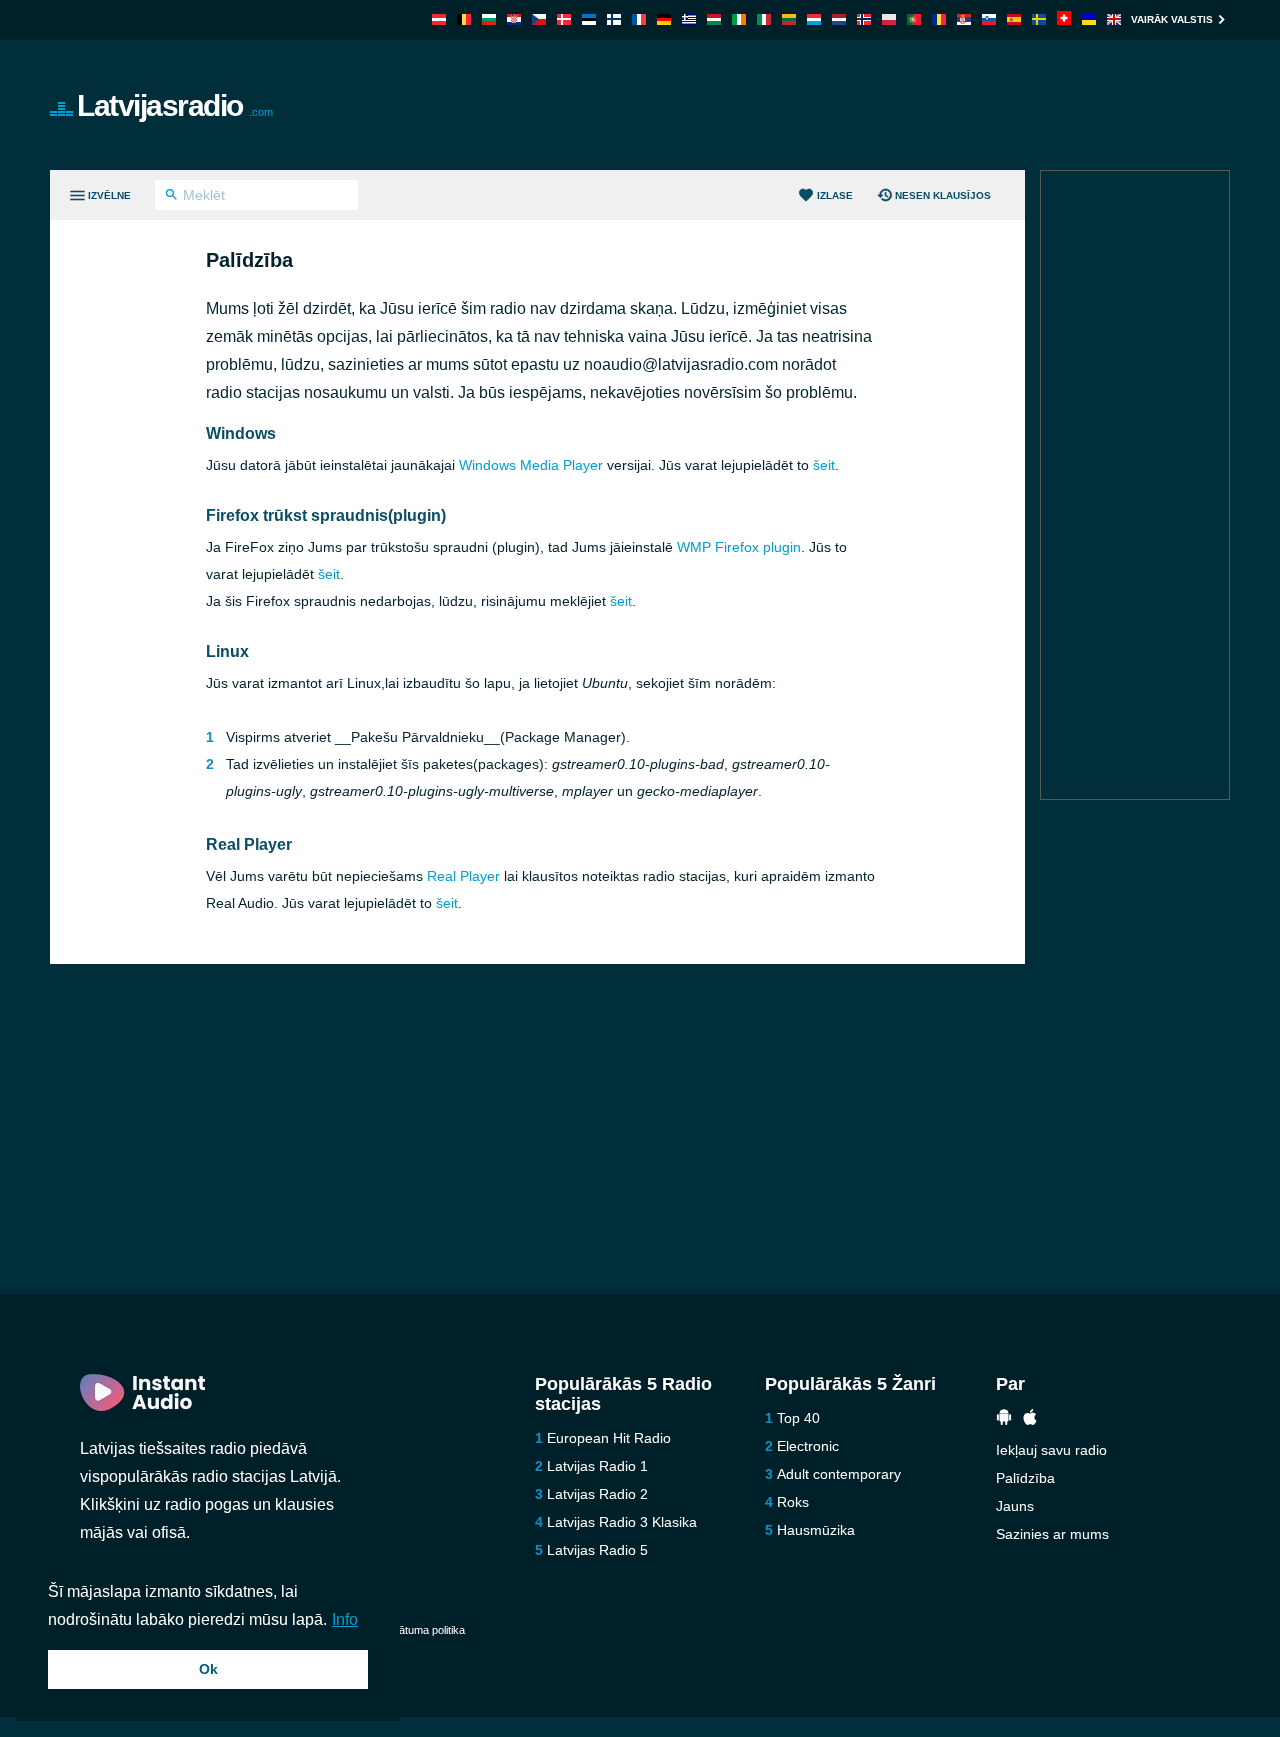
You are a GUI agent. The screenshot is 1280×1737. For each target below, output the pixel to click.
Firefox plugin (739, 547)
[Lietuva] (789, 19)
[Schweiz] (1064, 19)
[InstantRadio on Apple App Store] (1030, 1419)
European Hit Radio (609, 1438)
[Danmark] (564, 19)
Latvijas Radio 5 (597, 1550)
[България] (489, 19)
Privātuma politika (422, 1630)
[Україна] (1089, 19)
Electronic (808, 1446)
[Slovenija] (989, 19)
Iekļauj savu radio (1051, 1450)
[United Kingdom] (1114, 19)
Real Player (463, 876)
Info (345, 1619)
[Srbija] (964, 19)
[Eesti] (589, 19)
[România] (939, 19)
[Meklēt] (171, 197)
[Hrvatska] (514, 19)
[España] (1014, 19)
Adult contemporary (839, 1474)
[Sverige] (1039, 19)
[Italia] (764, 19)
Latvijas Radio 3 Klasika (622, 1522)
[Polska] (889, 19)
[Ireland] (739, 19)
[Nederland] (839, 19)
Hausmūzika (816, 1530)
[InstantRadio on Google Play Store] (1004, 1419)
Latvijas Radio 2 (597, 1494)
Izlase (835, 195)
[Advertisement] (866, 105)
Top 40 (798, 1418)
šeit (824, 465)
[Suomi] (614, 19)
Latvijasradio (175, 105)
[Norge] (864, 19)
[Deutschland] (664, 19)
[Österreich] (439, 19)
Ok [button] (208, 1669)
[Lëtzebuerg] (814, 19)
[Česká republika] (539, 19)
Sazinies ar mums (1052, 1534)
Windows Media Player (531, 465)
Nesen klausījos (943, 195)
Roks (793, 1502)
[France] (639, 19)
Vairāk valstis (1172, 19)
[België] (464, 19)
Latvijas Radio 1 (597, 1466)
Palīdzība (1025, 1478)
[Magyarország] (714, 19)
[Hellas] (689, 19)
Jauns (1015, 1506)
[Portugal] (914, 19)
